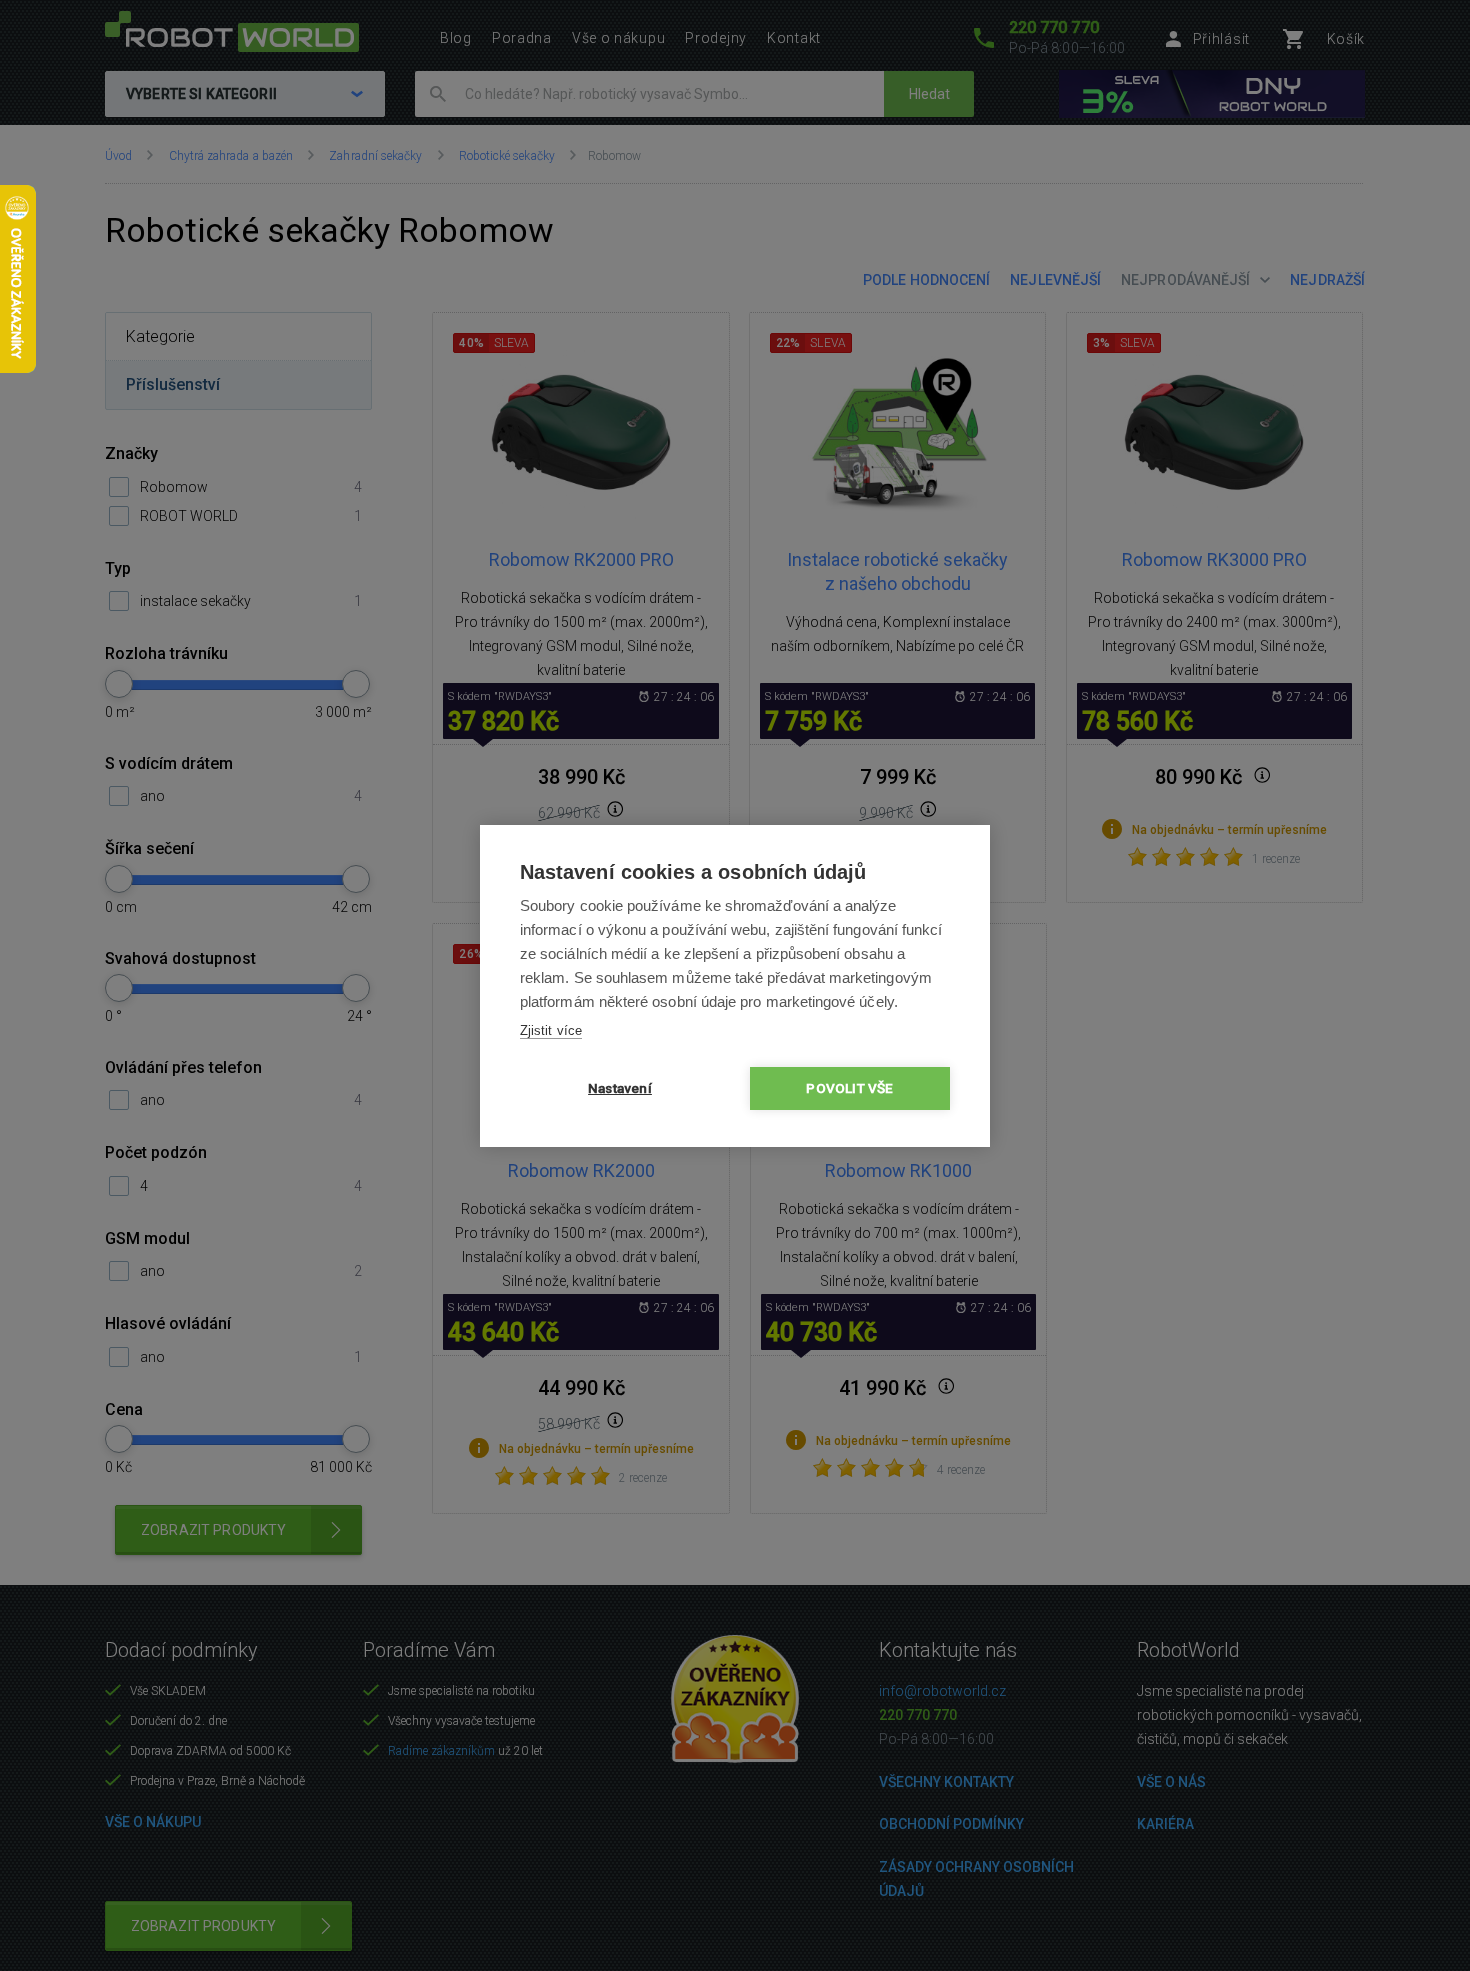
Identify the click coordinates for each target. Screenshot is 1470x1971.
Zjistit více (551, 1030)
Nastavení (620, 1088)
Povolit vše (849, 1088)
